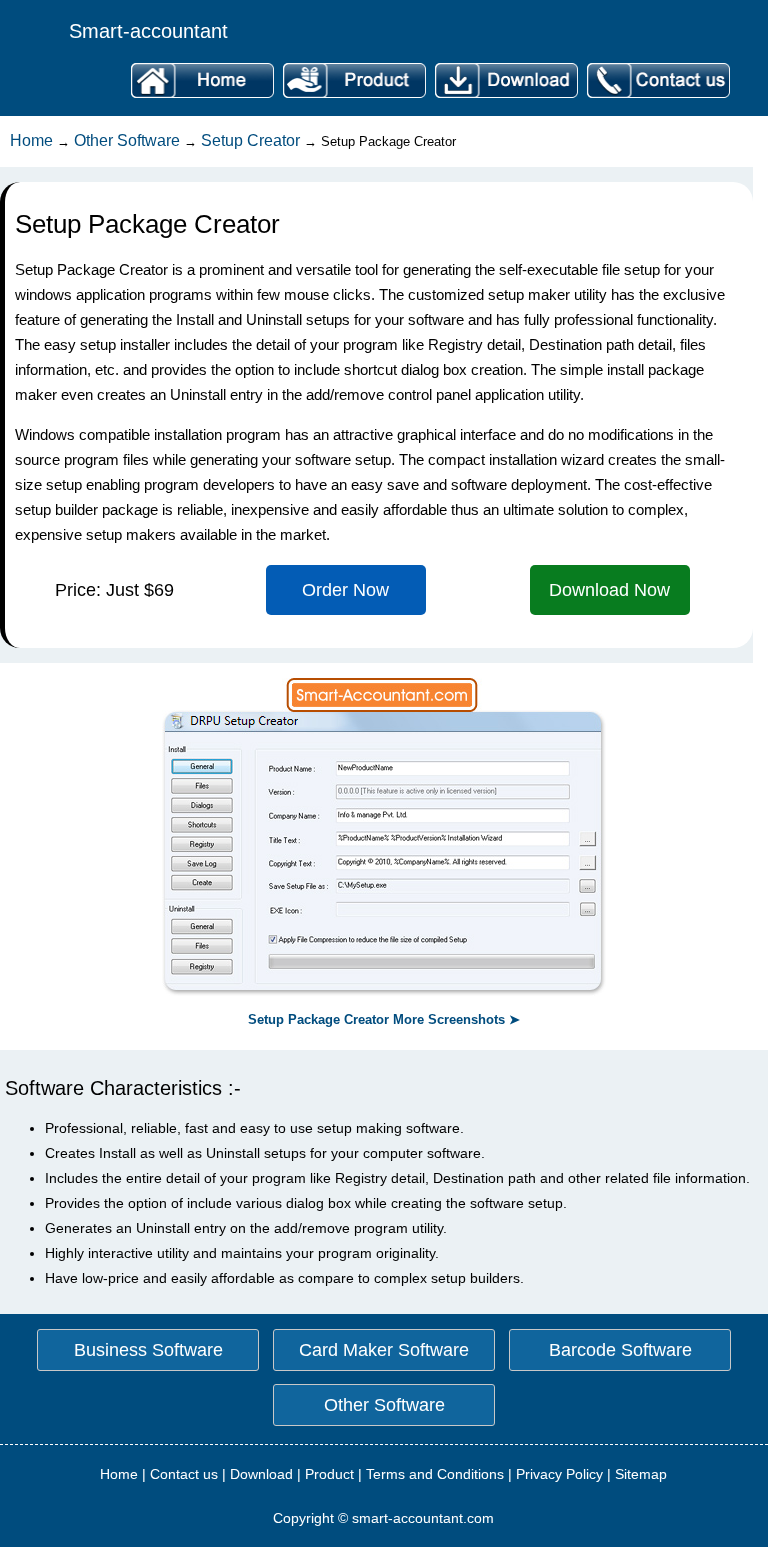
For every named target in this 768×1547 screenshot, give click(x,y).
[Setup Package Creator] (384, 991)
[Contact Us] (656, 98)
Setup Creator (250, 140)
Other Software (127, 140)
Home (31, 140)
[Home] (202, 98)
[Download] (506, 98)
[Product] (354, 98)
